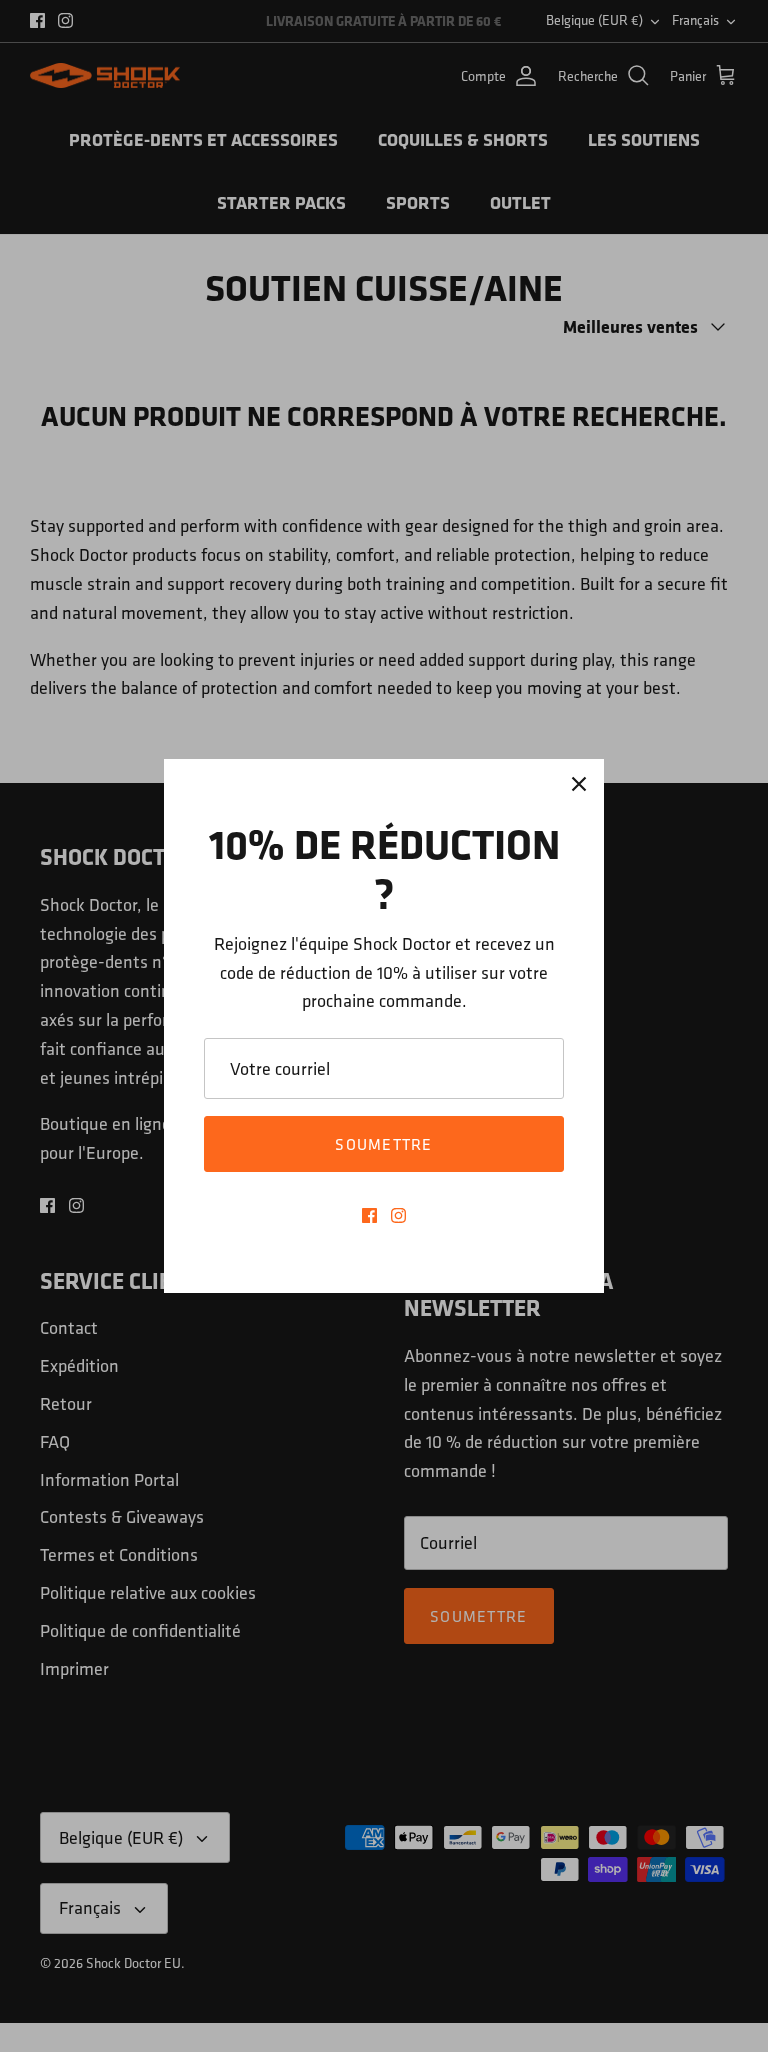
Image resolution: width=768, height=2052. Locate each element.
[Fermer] (579, 784)
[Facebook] (369, 1215)
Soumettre (384, 1144)
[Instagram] (398, 1215)
